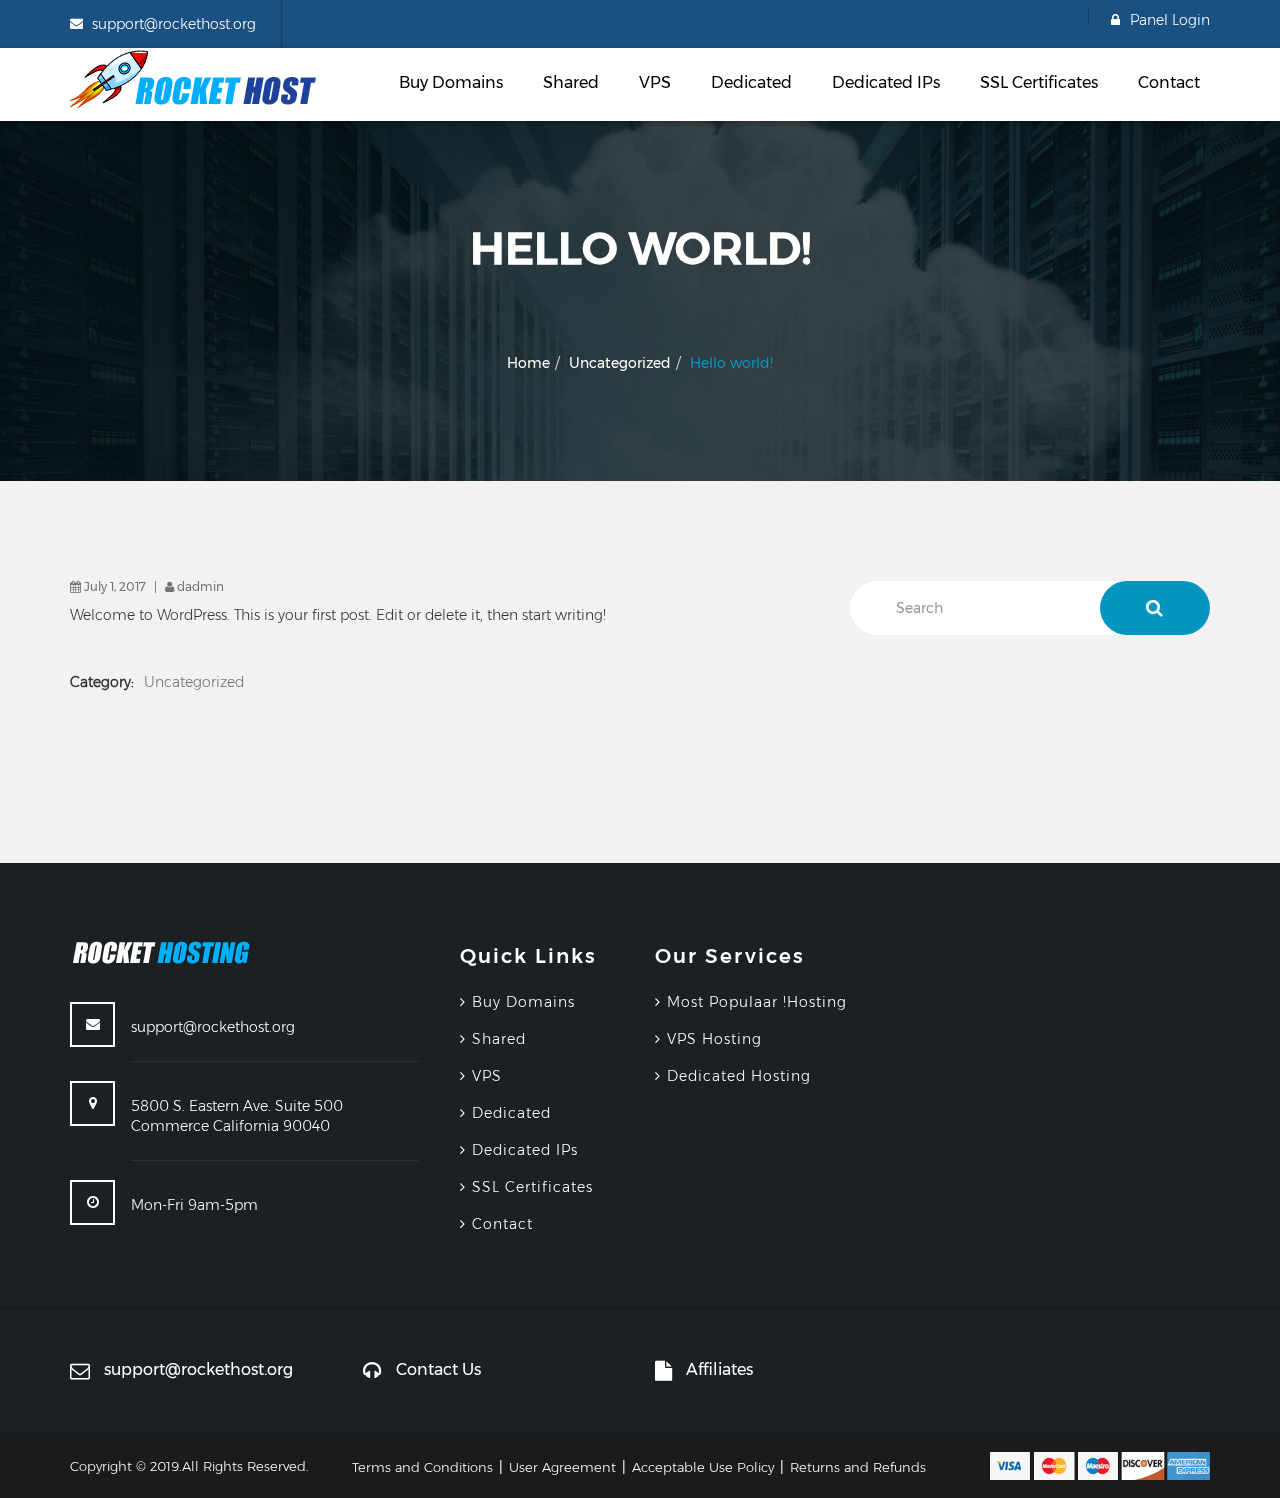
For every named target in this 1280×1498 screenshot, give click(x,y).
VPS (655, 82)
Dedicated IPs (886, 82)
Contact (1169, 82)
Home (528, 363)
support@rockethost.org (174, 24)
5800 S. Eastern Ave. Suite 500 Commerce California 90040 (237, 1116)
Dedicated (751, 82)
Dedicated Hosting (739, 1076)
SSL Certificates (1039, 82)
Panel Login (1170, 20)
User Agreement (562, 1467)
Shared (571, 82)
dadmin (200, 586)
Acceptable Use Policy (703, 1467)
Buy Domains (451, 82)
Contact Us (438, 1369)
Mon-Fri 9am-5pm (194, 1205)
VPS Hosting (714, 1039)
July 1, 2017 (115, 586)
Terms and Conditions (422, 1467)
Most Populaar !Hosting (757, 1002)
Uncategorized (620, 363)
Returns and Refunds (858, 1467)
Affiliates (719, 1369)
